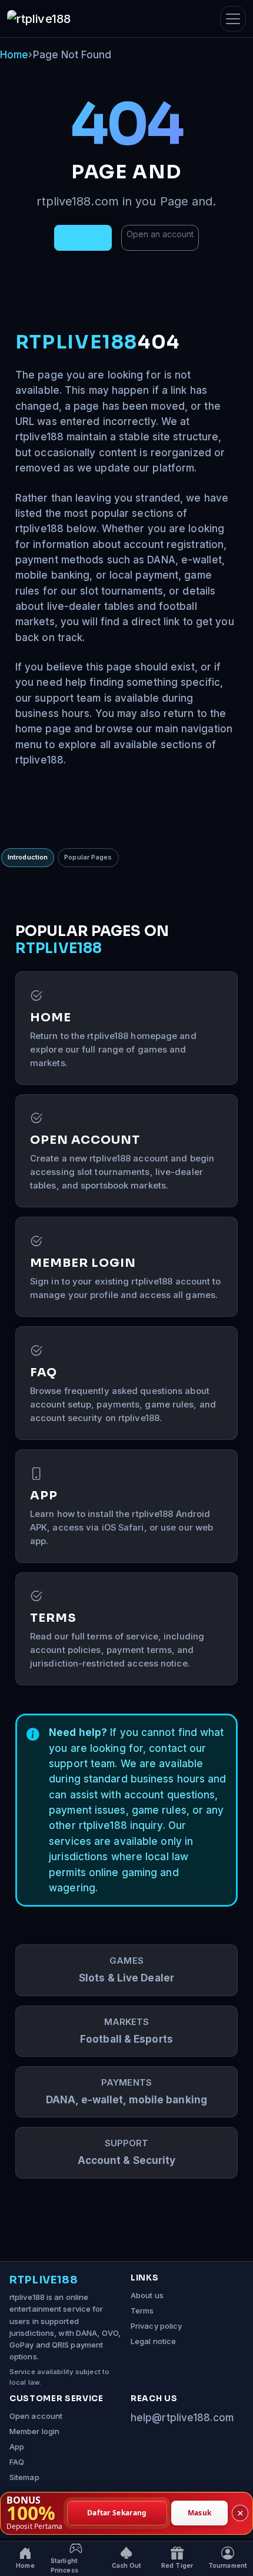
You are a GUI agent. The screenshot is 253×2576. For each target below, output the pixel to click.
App (17, 2446)
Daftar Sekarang (117, 2513)
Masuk (200, 2513)
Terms (142, 2311)
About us (147, 2295)
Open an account (160, 234)
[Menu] (233, 19)
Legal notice (153, 2341)
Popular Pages (88, 857)
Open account (36, 2416)
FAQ (17, 2462)
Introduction (28, 857)
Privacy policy (156, 2326)
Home (14, 55)
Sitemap (24, 2477)
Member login (34, 2431)
